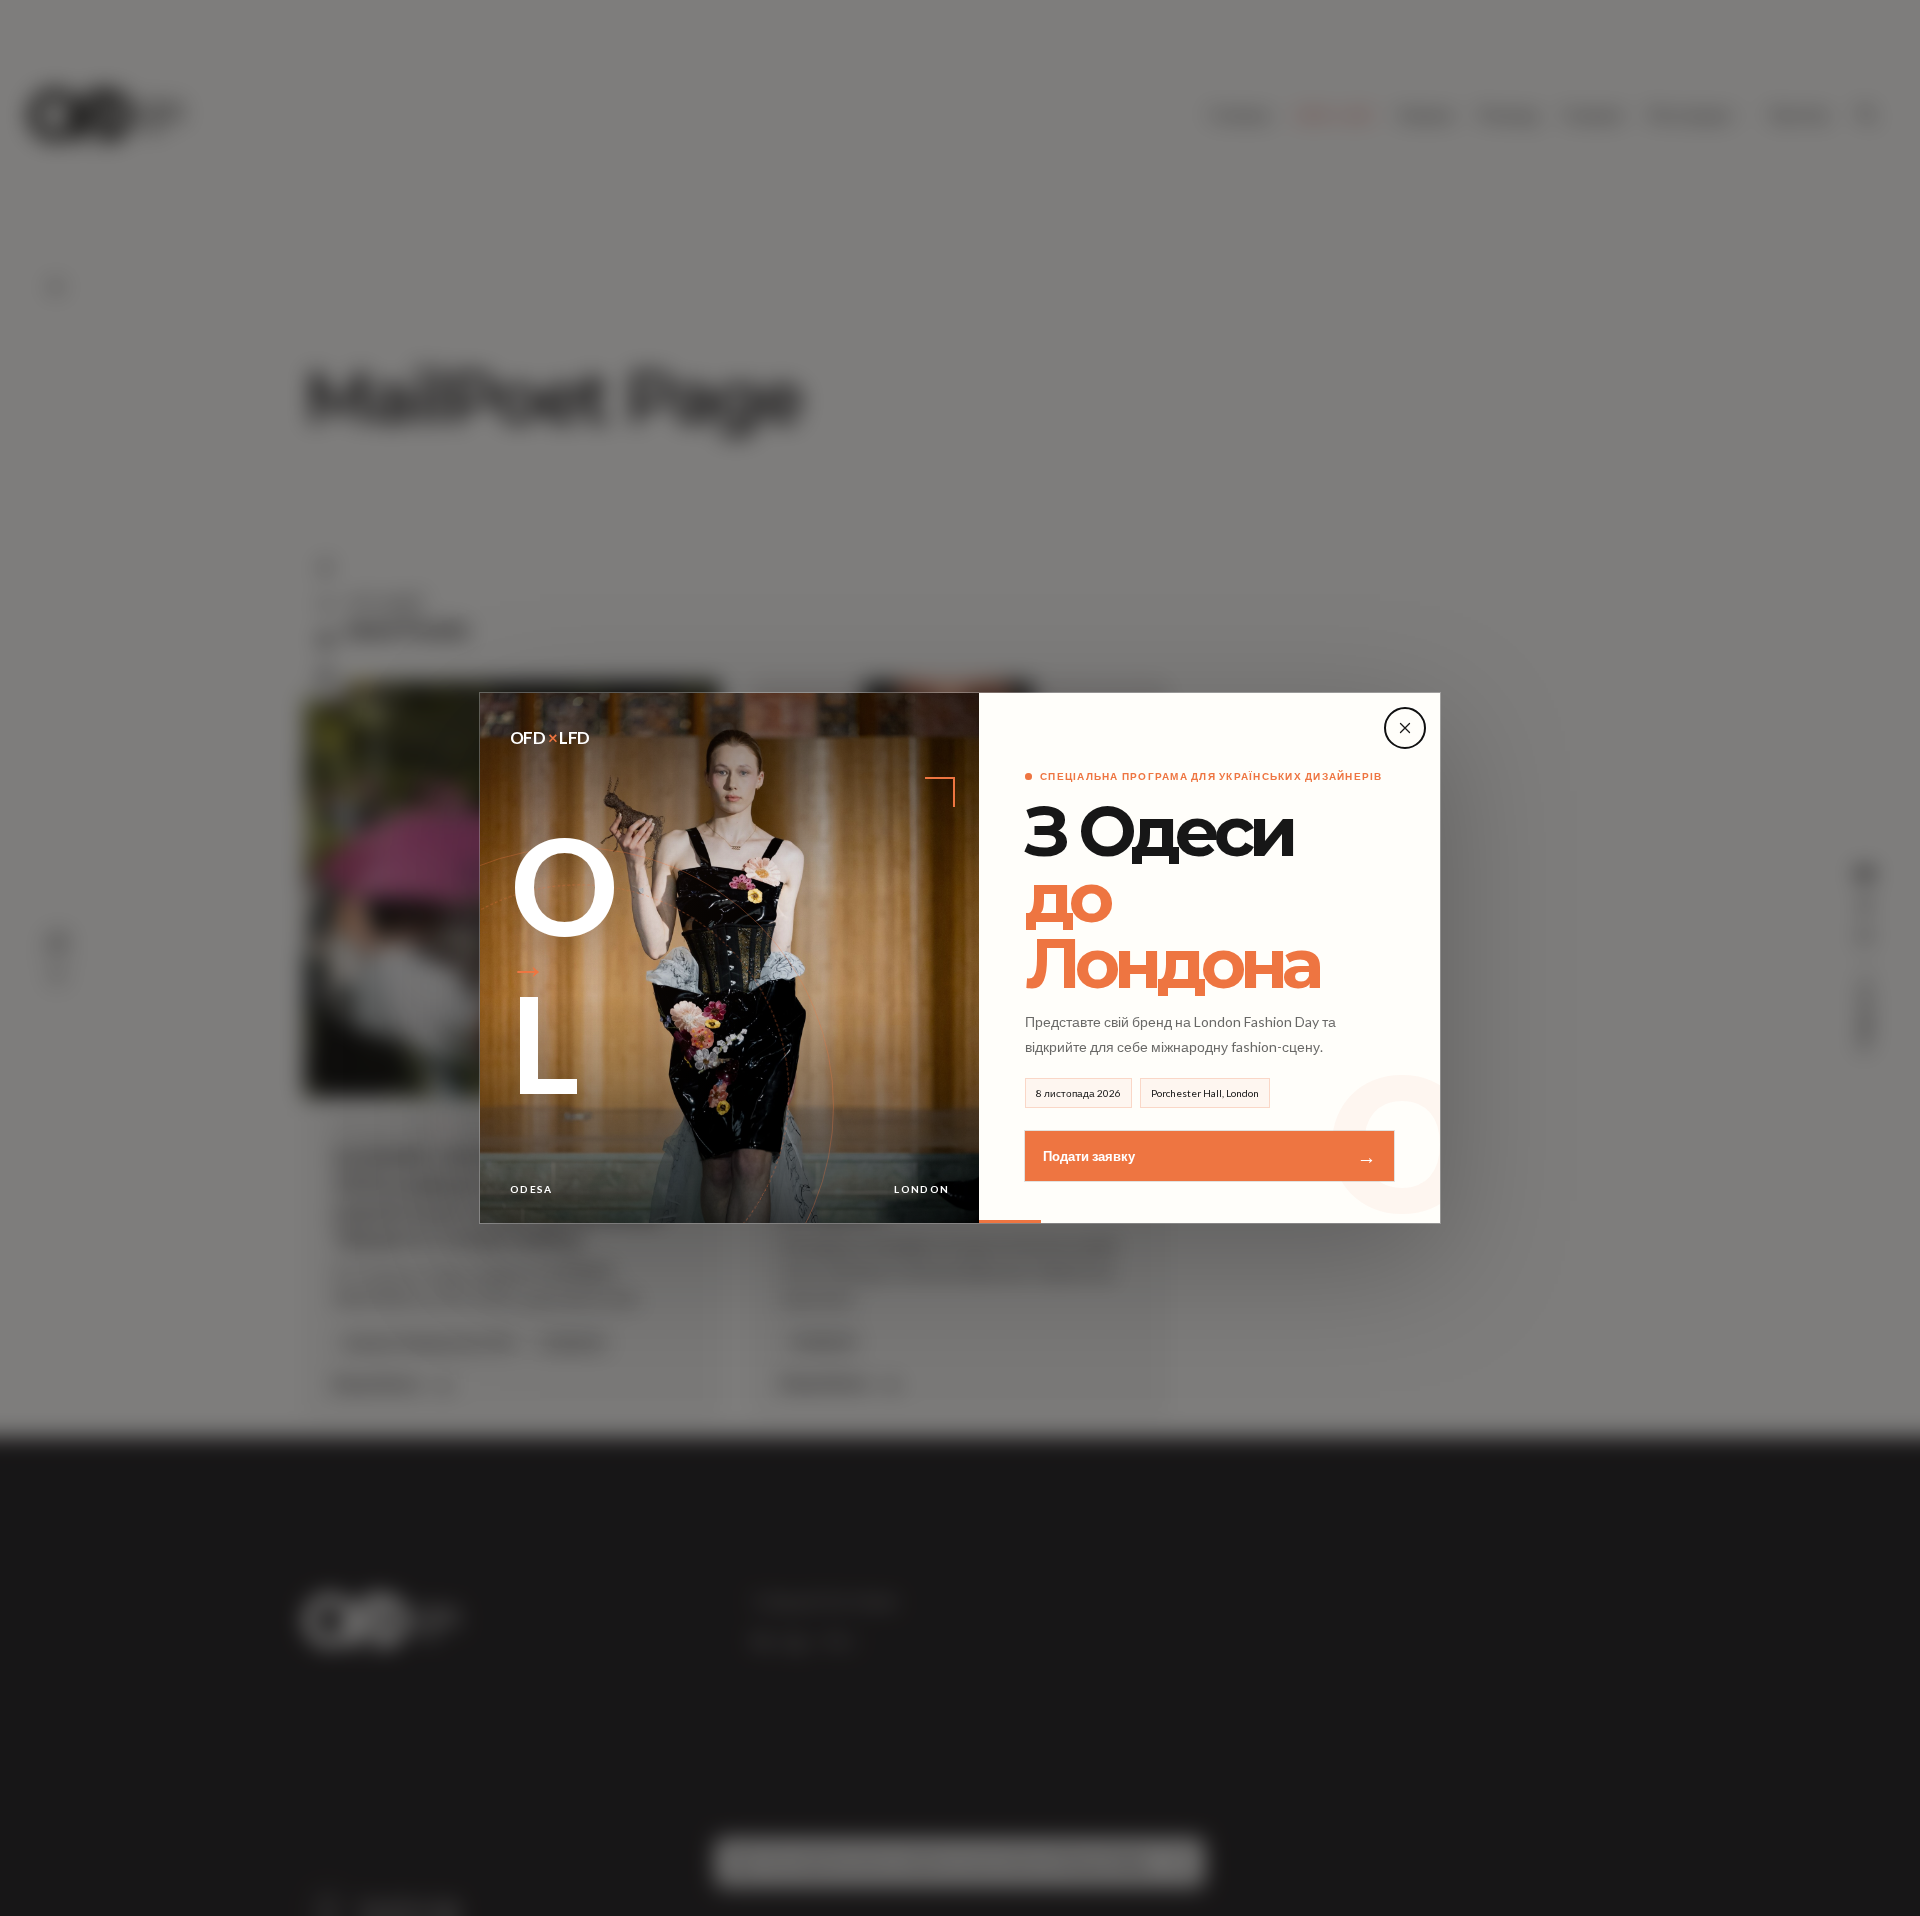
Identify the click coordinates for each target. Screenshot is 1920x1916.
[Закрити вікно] (1405, 728)
